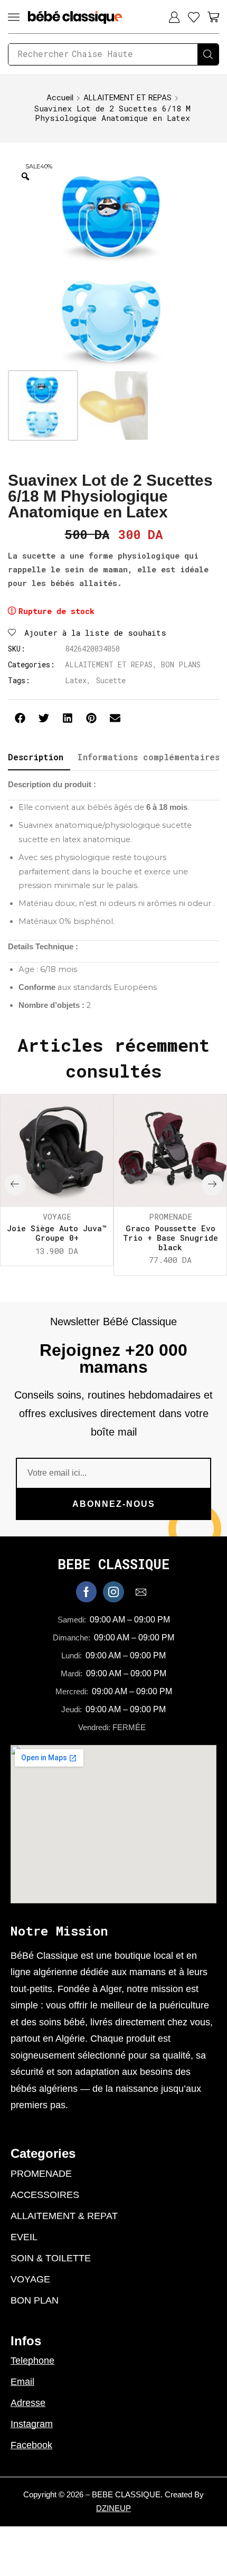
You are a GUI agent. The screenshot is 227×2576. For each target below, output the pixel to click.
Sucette (111, 680)
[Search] (208, 54)
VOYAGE (57, 1216)
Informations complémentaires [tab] (148, 757)
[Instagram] (113, 1592)
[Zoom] (25, 176)
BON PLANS (181, 664)
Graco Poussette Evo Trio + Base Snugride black (171, 1238)
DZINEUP (113, 2508)
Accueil (60, 98)
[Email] (141, 1592)
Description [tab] (36, 757)
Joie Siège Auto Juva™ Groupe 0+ (57, 1233)
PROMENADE (171, 1216)
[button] (14, 17)
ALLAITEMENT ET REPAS (127, 98)
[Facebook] (86, 1592)
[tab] (36, 757)
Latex (76, 680)
